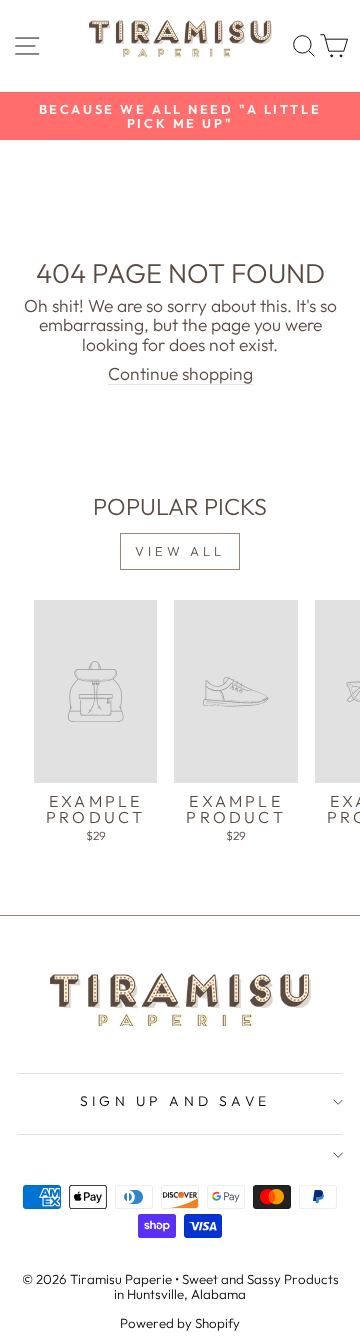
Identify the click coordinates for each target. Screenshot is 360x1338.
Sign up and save (175, 1101)
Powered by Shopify (180, 1323)
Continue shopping (180, 375)
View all (180, 551)
